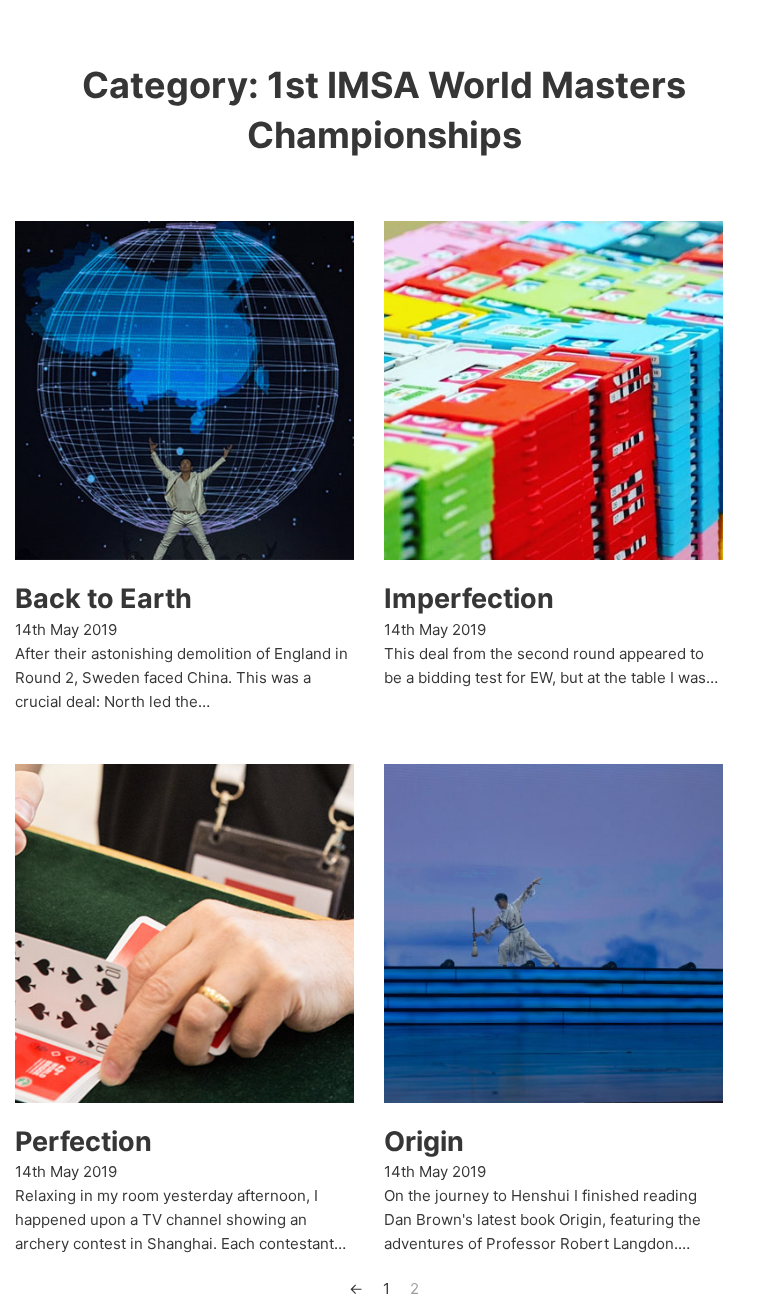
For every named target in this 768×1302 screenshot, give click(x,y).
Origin (424, 1141)
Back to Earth (103, 598)
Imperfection (469, 598)
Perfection (83, 1141)
